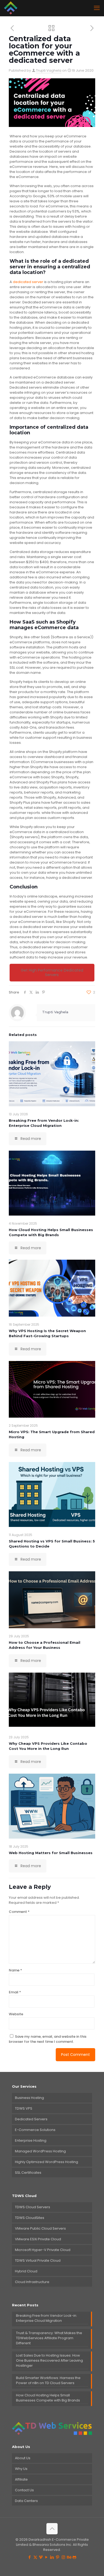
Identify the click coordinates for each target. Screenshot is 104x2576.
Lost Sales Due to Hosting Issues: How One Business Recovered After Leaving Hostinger (49, 2360)
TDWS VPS (24, 2108)
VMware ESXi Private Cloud (38, 2239)
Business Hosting (29, 2098)
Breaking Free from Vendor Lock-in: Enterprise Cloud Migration (47, 2318)
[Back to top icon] (52, 2529)
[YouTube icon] (47, 2557)
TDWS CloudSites (30, 2218)
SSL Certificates (28, 2173)
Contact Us (24, 2490)
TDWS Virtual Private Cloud (38, 2260)
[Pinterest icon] (58, 2557)
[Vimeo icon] (41, 2557)
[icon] (75, 2557)
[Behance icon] (69, 2557)
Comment (19, 1912)
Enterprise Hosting (31, 2140)
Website (16, 2014)
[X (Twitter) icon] (35, 2557)
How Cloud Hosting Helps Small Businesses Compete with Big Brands (48, 2398)
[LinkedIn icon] (52, 2557)
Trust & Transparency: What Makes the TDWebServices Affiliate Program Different (49, 2338)
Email (15, 1992)
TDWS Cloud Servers (33, 2207)
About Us (23, 2458)
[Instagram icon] (63, 2557)
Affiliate (21, 2479)
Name (15, 1970)
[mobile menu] (97, 8)
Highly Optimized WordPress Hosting (47, 2162)
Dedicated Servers (31, 2119)
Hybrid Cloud (26, 2271)
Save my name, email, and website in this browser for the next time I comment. (48, 2039)
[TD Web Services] (11, 8)
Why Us (21, 2469)
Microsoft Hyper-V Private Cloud (43, 2250)
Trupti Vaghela (49, 70)
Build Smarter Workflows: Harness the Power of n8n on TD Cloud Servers (48, 2380)
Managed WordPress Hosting (40, 2151)
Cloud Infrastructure (32, 2282)
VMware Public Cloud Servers (40, 2228)
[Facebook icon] (30, 2557)
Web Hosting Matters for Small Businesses (51, 1853)
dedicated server (28, 282)
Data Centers (26, 2501)
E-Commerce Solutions (35, 2130)
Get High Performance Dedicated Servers (52, 972)
